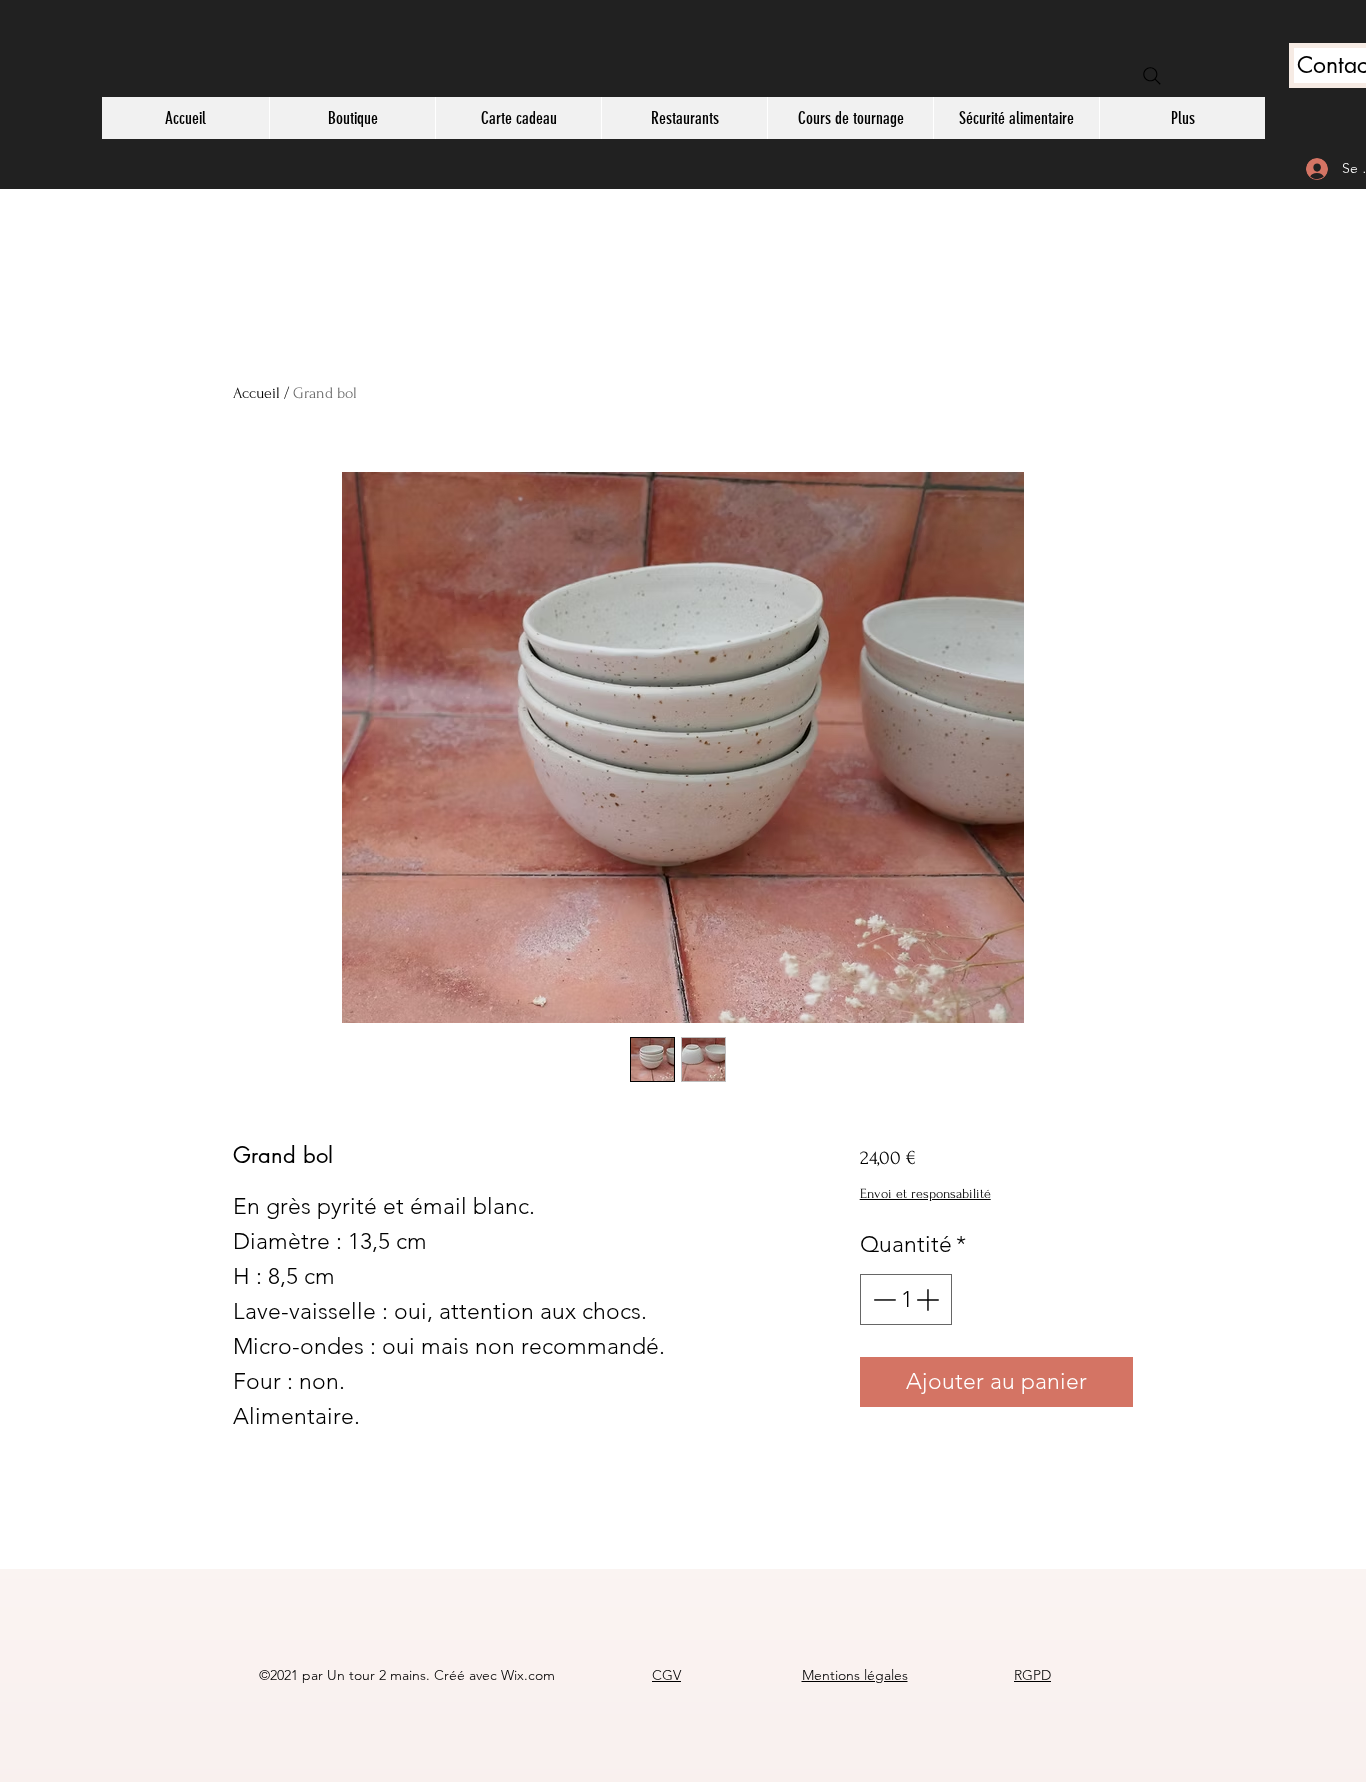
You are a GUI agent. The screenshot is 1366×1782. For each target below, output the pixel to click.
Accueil (256, 393)
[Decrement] (882, 1299)
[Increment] (929, 1299)
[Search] (1152, 76)
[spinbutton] (905, 1299)
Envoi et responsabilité (925, 1193)
